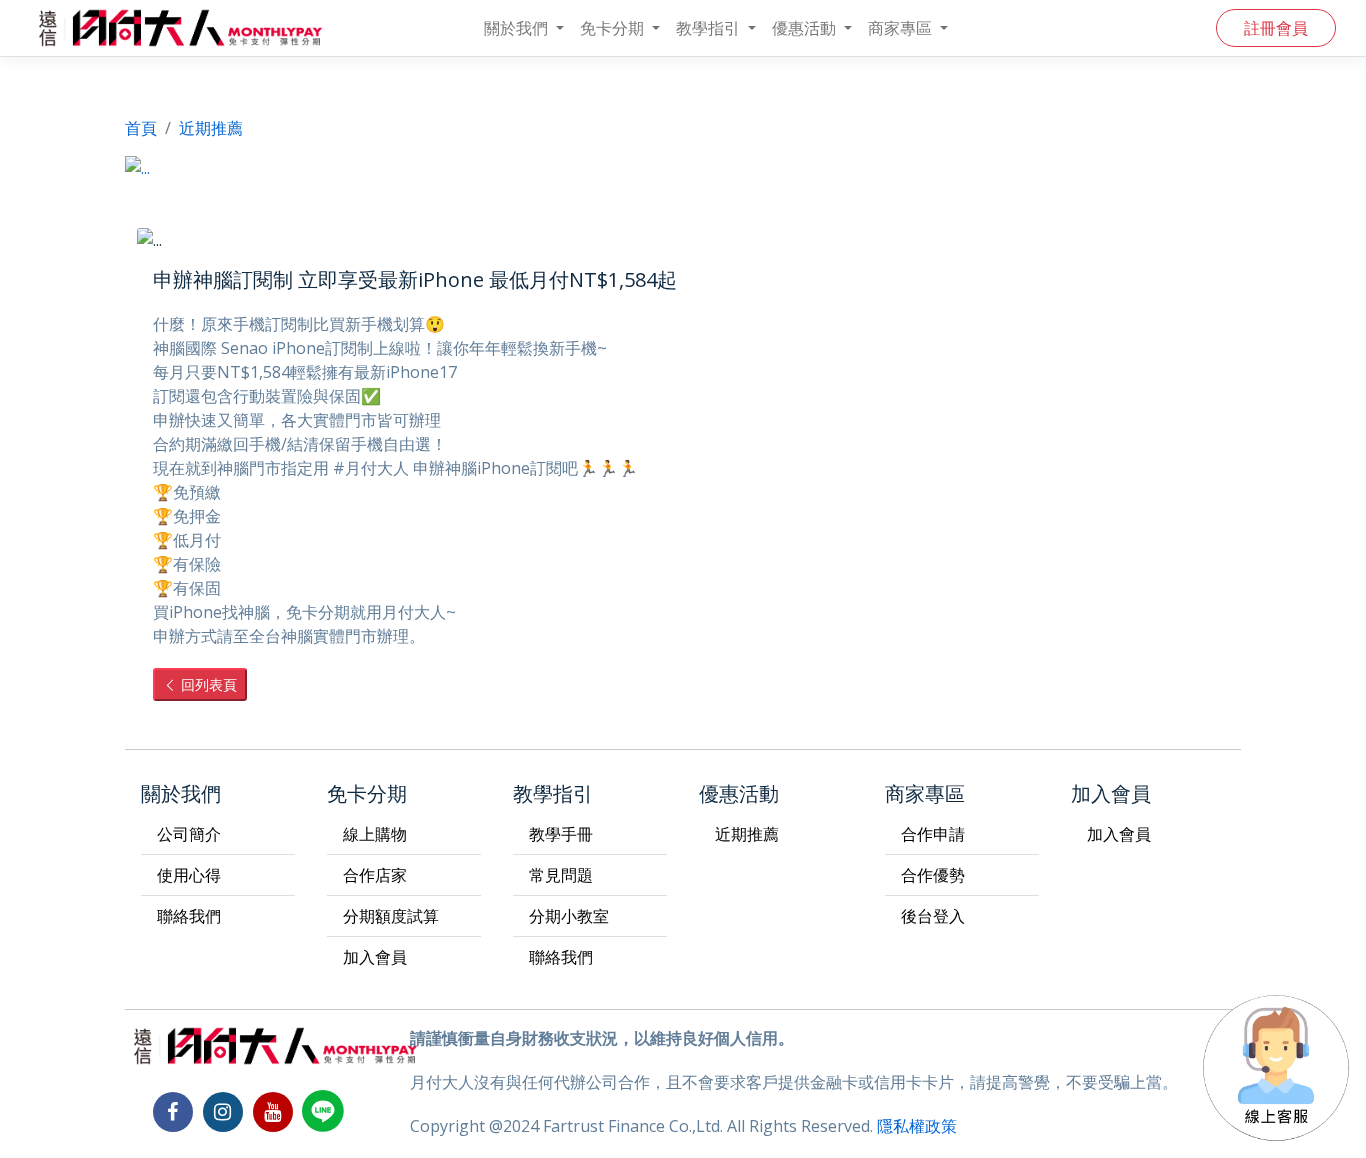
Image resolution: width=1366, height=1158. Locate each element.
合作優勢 (933, 875)
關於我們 (518, 28)
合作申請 (933, 834)
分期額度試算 (391, 916)
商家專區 (902, 28)
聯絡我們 (189, 916)
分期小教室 (569, 916)
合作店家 (375, 875)
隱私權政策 (917, 1126)
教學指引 (710, 28)
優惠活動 (806, 28)
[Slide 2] (719, 152)
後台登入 (933, 916)
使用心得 (189, 875)
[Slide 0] (647, 152)
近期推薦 (747, 834)
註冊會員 (1276, 28)
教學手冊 (561, 834)
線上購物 (375, 834)
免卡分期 (614, 28)
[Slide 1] (683, 152)
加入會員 (375, 957)
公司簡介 (189, 834)
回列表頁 (207, 684)
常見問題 (561, 875)
